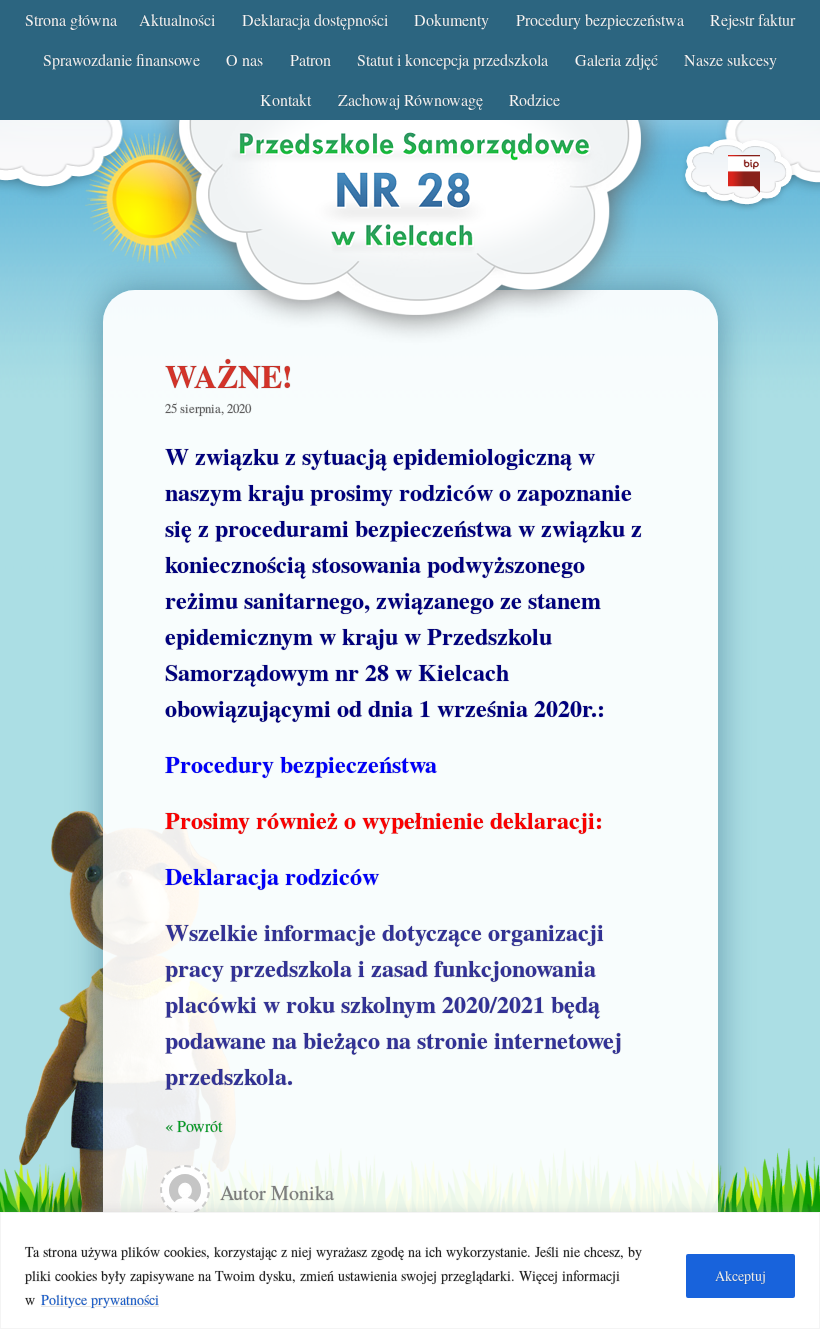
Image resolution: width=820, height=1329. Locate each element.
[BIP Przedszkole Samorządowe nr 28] (744, 186)
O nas (244, 59)
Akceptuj (740, 1275)
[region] (410, 1270)
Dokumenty (451, 19)
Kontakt (285, 99)
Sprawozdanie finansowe (121, 59)
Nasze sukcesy (730, 59)
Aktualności (177, 19)
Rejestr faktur (752, 19)
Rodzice (534, 99)
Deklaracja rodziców (272, 875)
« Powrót (193, 1125)
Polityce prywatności (100, 1299)
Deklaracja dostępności (315, 19)
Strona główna (71, 19)
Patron (310, 59)
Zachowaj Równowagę (410, 99)
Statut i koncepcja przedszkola (452, 59)
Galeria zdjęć (616, 59)
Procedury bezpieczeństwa (600, 19)
